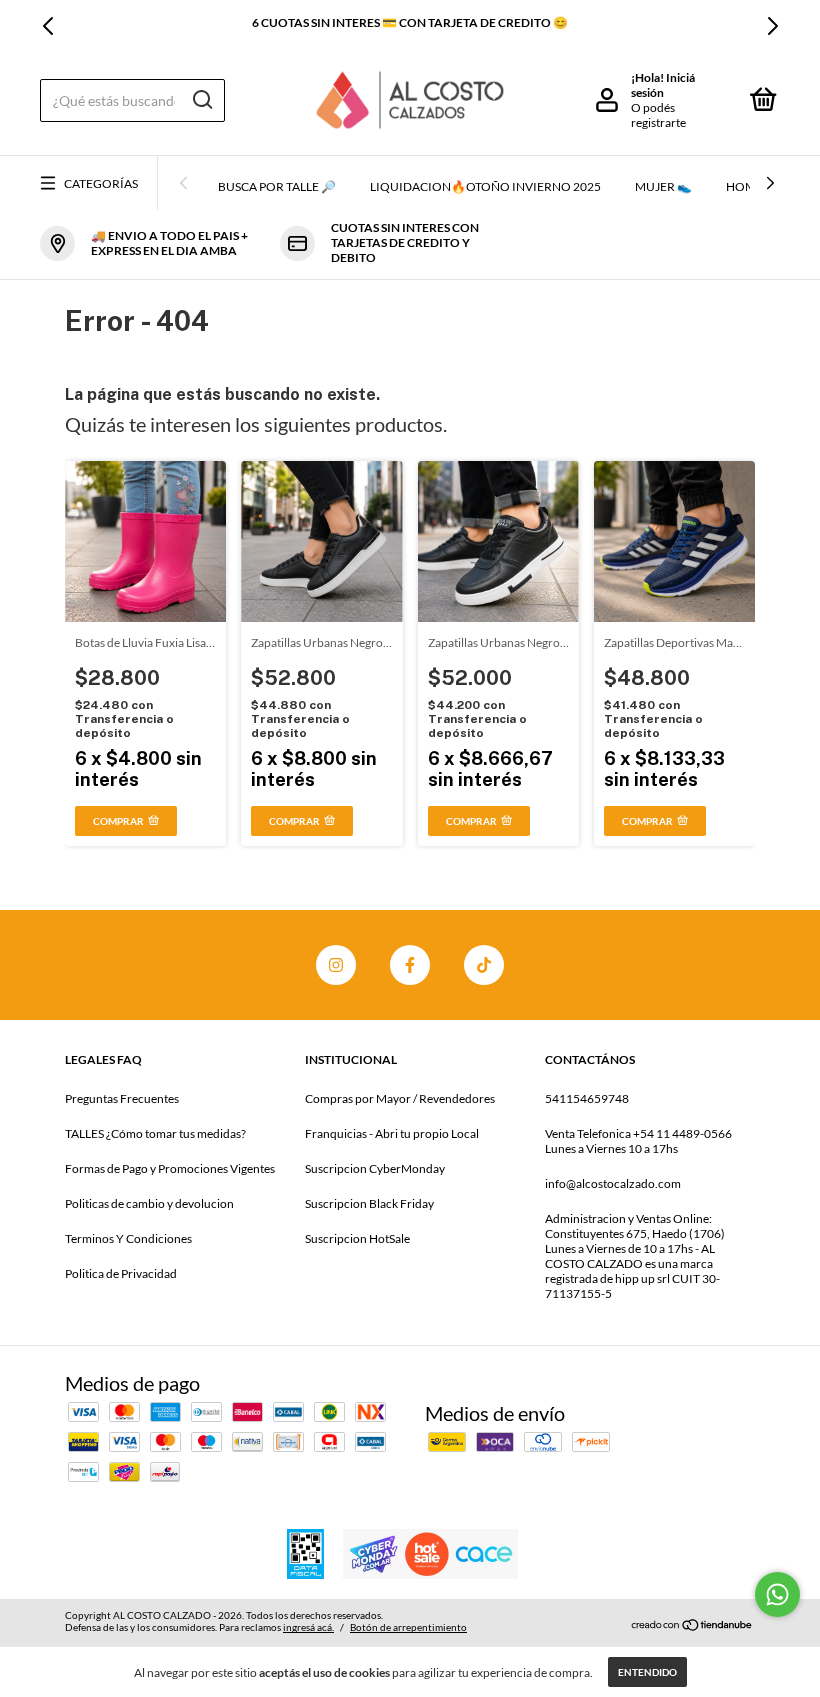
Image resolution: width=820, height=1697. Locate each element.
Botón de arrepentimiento (408, 1627)
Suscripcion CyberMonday (375, 1168)
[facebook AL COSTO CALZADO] (410, 965)
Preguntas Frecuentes (122, 1098)
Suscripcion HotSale (357, 1238)
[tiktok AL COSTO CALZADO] (484, 965)
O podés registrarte (658, 115)
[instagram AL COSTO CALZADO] (336, 965)
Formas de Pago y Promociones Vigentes (170, 1168)
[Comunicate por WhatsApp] (777, 1594)
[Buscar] (201, 100)
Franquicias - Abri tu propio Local (392, 1133)
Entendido (647, 1672)
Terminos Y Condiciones (128, 1238)
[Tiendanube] (692, 1624)
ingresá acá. (308, 1627)
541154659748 (587, 1098)
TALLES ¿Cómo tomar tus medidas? (155, 1133)
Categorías (101, 183)
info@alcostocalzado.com (613, 1183)
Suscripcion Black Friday (369, 1203)
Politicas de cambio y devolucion (149, 1203)
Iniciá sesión (663, 85)
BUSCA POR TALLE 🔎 (277, 186)
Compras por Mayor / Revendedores (400, 1098)
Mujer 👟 (663, 186)
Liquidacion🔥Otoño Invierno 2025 (485, 186)
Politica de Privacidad (121, 1273)
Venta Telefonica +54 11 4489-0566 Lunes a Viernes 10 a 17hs (638, 1141)
